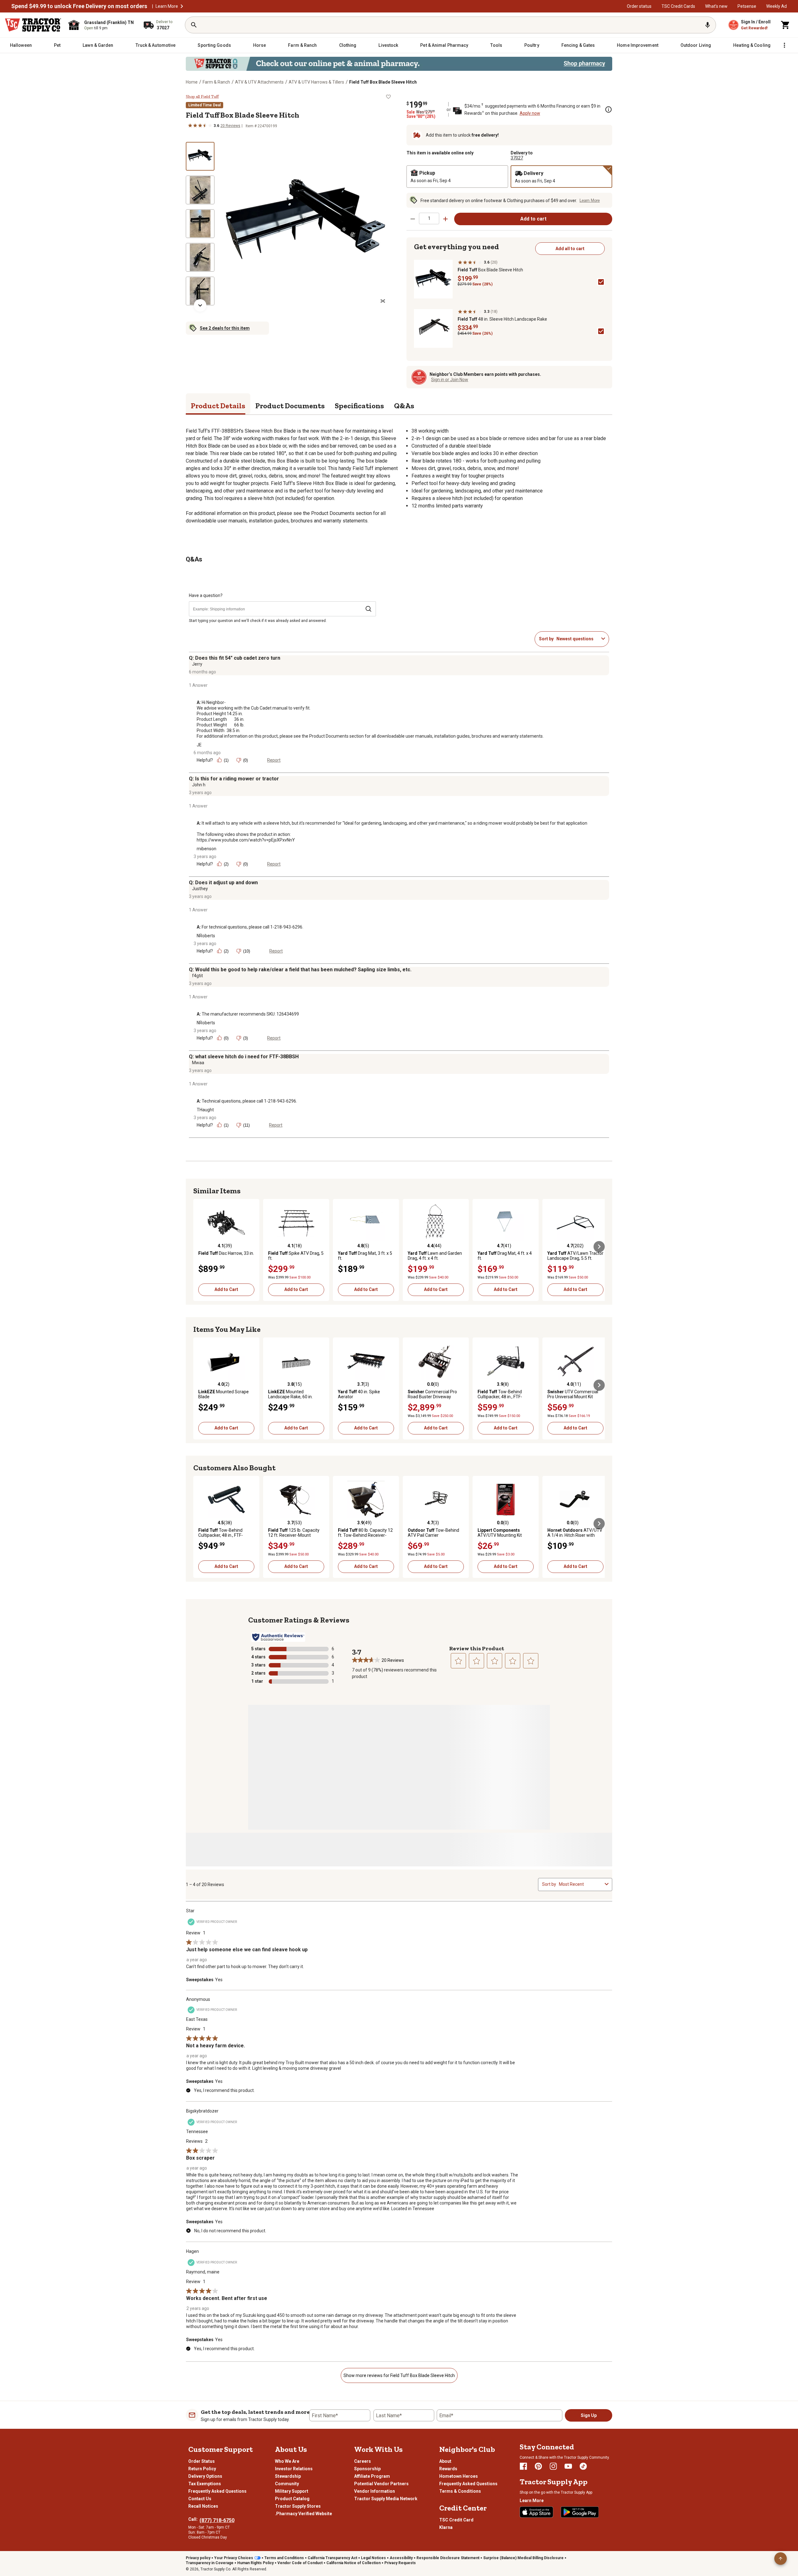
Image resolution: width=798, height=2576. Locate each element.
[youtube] (568, 2466)
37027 (517, 158)
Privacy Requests (400, 2563)
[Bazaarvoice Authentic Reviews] (278, 1637)
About (445, 2461)
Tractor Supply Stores (298, 2506)
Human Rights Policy (255, 2563)
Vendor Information (375, 2491)
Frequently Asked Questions (217, 2491)
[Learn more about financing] (608, 109)
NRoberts (206, 936)
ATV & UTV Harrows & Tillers (316, 82)
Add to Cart (226, 1289)
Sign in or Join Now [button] (450, 380)
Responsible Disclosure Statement (448, 2558)
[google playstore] (580, 2512)
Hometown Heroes (459, 2476)
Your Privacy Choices (234, 2558)
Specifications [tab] (359, 406)
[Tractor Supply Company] (33, 25)
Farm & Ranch (216, 82)
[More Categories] (784, 45)
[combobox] (578, 639)
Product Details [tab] (218, 406)
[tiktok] (583, 2466)
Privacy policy (198, 2558)
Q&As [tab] (404, 406)
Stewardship (288, 2476)
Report (274, 760)
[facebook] (523, 2466)
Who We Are (287, 2461)
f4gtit (197, 976)
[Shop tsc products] (399, 64)
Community (287, 2484)
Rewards (448, 2469)
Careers (363, 2461)
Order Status (202, 2461)
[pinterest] (538, 2466)
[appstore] (536, 2512)
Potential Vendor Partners (381, 2484)
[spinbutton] (429, 218)
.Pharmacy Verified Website (303, 2514)
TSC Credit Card (456, 2520)
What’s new (716, 6)
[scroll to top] (781, 2559)
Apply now (530, 113)
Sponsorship (367, 2469)
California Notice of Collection (353, 2563)
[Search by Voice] (708, 25)
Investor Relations (294, 2469)
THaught (205, 1110)
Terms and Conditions (284, 2558)
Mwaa (198, 1063)
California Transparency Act (332, 2558)
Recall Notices (203, 2506)
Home (192, 82)
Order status (639, 6)
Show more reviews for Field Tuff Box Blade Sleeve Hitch (399, 2375)
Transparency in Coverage (210, 2563)
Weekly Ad (776, 6)
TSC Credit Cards (678, 6)
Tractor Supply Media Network (386, 2499)
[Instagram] (553, 2466)
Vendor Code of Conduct (300, 2563)
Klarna (446, 2527)
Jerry (197, 664)
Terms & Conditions (460, 2491)
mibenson (207, 849)
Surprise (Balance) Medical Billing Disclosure (523, 2558)
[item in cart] (786, 25)
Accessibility (401, 2558)
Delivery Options (205, 2476)
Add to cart (533, 219)
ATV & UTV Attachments (259, 82)
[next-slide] (200, 305)
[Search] (194, 25)
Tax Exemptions (205, 2484)
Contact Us (200, 2499)
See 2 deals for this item (225, 328)
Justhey (200, 889)
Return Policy (202, 2469)
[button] (182, 6)
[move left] (199, 1247)
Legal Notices (373, 2558)
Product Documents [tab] (290, 406)
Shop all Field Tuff (202, 97)
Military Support (292, 2491)
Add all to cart (570, 249)
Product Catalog (292, 2499)
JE (199, 745)
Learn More (167, 6)
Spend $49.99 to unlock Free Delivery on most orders (79, 6)
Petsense (747, 6)
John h (199, 785)
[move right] (599, 1247)
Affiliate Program (372, 2476)
